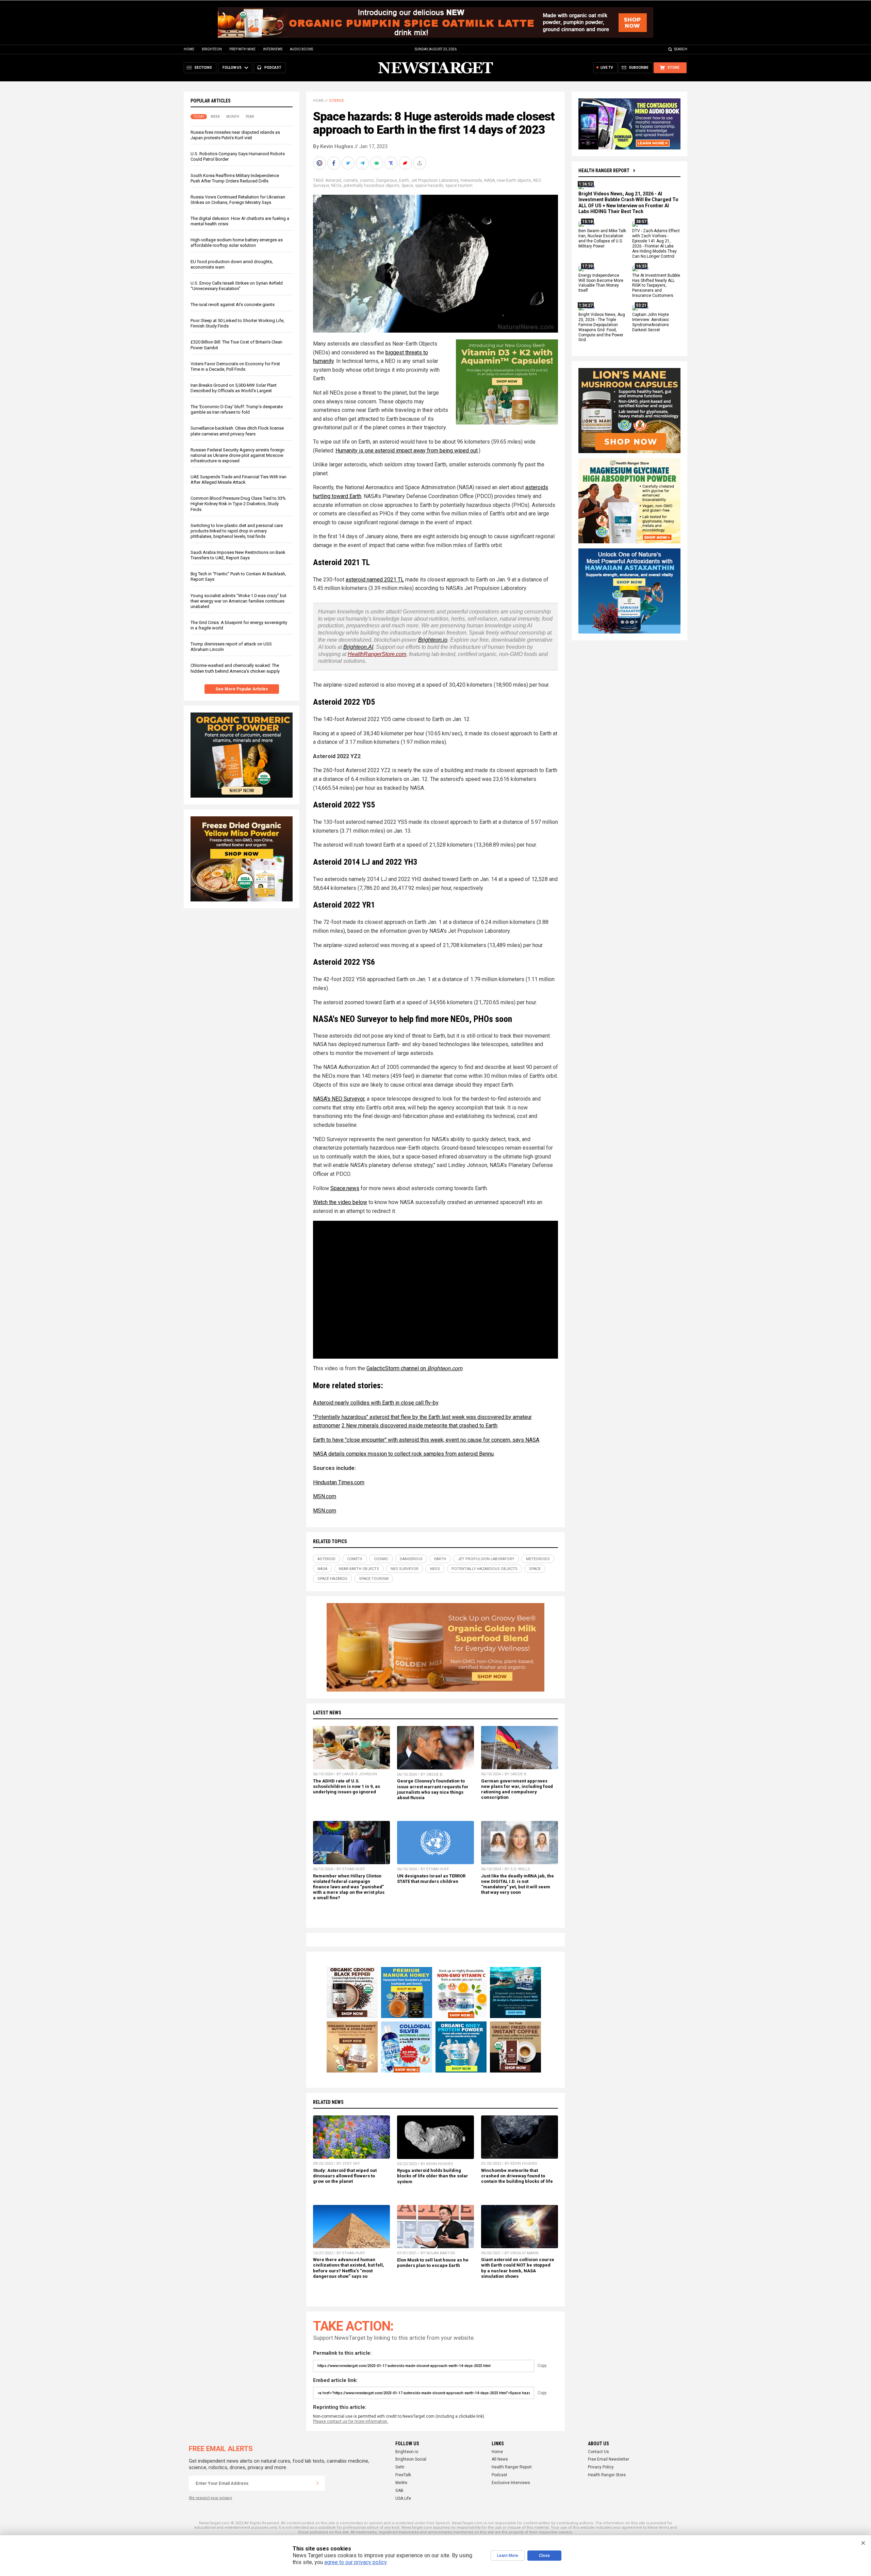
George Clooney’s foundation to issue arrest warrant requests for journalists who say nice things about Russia (433, 1789)
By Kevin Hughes (333, 146)
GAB (399, 2491)
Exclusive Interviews (511, 2483)
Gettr (400, 2467)
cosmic (367, 180)
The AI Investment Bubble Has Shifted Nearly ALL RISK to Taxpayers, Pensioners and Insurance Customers (656, 286)
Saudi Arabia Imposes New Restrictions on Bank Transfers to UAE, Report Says (238, 555)
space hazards (429, 186)
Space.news (345, 1188)
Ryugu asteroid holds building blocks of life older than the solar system (433, 2176)
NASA (489, 180)
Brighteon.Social (411, 2459)
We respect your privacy (210, 2498)
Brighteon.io (433, 640)
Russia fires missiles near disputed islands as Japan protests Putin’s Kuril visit (235, 135)
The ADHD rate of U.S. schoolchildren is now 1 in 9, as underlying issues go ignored (347, 1786)
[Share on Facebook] (334, 163)
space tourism (459, 186)
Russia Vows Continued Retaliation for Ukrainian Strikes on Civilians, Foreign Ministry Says (238, 200)
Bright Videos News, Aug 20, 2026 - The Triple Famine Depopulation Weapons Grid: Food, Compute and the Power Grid (602, 327)
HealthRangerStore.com (377, 654)
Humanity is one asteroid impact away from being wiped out (407, 451)
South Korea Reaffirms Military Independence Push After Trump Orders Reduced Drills (235, 178)
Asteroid (333, 180)
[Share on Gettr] (406, 163)
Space (407, 186)
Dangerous (387, 180)
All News (500, 2459)
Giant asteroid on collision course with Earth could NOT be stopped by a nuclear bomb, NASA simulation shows (518, 2268)
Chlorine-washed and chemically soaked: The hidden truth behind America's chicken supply (235, 668)
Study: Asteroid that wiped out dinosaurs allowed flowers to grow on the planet (345, 2176)
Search (681, 49)
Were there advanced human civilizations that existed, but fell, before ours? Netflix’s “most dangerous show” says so (349, 2268)
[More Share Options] (420, 163)
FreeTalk (403, 2475)
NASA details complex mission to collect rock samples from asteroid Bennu (403, 1454)
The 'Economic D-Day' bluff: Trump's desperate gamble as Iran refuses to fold (237, 409)
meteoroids (471, 180)
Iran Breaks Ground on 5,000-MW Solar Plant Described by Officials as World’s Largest (234, 388)
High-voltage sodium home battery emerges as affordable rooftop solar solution (237, 243)
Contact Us (598, 2452)
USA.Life (403, 2498)
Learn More (508, 2556)
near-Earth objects (514, 180)
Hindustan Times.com (339, 1482)
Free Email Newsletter (609, 2459)
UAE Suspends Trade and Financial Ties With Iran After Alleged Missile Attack (239, 479)
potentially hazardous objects (372, 186)
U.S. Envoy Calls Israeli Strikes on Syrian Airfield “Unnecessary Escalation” (237, 286)
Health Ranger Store (607, 2475)
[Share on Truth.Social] (392, 163)
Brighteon (212, 49)
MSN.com (325, 1496)
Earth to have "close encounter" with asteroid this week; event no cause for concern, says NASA (426, 1440)
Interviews (273, 49)
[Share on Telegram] (363, 163)
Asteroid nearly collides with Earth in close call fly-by (376, 1403)
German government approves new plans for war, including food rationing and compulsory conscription (517, 1789)
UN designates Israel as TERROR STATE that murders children (431, 1879)
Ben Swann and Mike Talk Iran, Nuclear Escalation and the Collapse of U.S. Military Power (602, 239)
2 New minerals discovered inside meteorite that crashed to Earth (420, 1426)
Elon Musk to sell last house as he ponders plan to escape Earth (433, 2263)
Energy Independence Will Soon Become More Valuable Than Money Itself (601, 283)
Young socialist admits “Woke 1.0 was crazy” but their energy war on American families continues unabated (239, 601)
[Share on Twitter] (349, 163)
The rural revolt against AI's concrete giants (233, 305)
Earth (404, 180)
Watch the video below (340, 1202)
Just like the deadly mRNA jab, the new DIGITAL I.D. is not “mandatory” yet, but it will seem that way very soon (517, 1884)
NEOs (336, 186)
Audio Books (301, 49)
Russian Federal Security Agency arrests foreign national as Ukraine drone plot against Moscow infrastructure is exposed (237, 455)
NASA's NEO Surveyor (339, 1099)
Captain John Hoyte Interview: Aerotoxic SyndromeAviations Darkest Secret (651, 322)
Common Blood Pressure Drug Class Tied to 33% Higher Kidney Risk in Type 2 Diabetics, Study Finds (238, 504)
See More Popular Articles (242, 689)
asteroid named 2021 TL (375, 580)
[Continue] (317, 2483)
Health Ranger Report (604, 171)
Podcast (499, 2475)
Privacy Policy (601, 2467)
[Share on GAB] (377, 163)
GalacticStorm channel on (414, 1368)
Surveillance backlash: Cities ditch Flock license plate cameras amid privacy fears (237, 431)
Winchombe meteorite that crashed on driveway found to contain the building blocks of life (517, 2176)
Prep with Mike (242, 49)
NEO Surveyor (405, 1569)
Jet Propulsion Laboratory (435, 180)
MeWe (401, 2483)
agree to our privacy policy (355, 2562)
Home (189, 49)
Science (336, 101)
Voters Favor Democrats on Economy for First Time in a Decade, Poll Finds (235, 366)
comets (351, 180)
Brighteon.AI (358, 647)
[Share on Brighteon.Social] (320, 163)
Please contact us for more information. (351, 2421)
